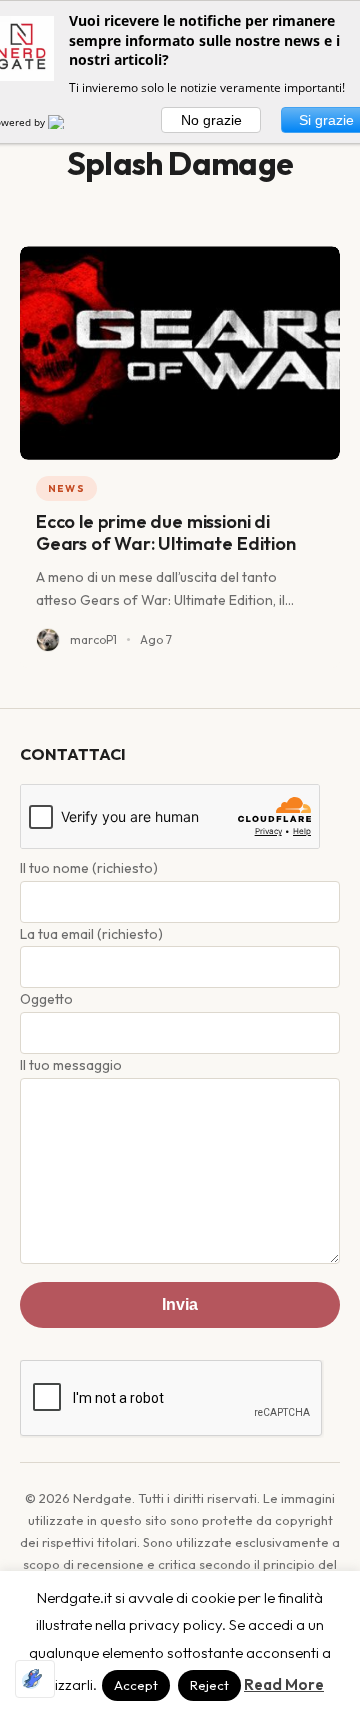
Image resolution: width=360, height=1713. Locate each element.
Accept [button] (136, 1685)
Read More (284, 1684)
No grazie (211, 120)
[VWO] (68, 122)
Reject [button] (209, 1685)
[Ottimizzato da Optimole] (35, 1679)
